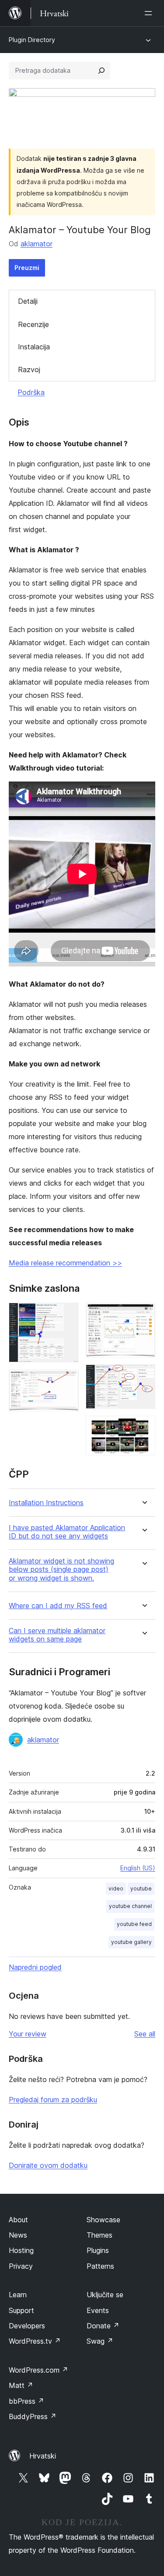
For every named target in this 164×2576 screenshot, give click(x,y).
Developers (27, 2326)
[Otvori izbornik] (150, 13)
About (18, 2220)
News (18, 2235)
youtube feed (134, 1924)
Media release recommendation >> (65, 1263)
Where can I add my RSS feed (58, 1606)
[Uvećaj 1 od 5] (67, 1315)
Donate (103, 2326)
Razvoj (29, 370)
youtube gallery (131, 1942)
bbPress (26, 2401)
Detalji (28, 301)
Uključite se (105, 2295)
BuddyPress (33, 2416)
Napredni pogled (35, 1967)
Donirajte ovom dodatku (48, 2165)
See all (145, 2034)
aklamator (37, 244)
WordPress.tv (35, 2341)
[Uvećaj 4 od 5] (143, 1376)
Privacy (21, 2266)
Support (21, 2310)
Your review (28, 2034)
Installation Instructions (46, 1503)
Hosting (21, 2250)
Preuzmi (27, 268)
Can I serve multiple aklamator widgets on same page (57, 1635)
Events (98, 2310)
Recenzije (33, 324)
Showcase (103, 2220)
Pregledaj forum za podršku (53, 2100)
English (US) (138, 1868)
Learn (18, 2295)
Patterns (100, 2266)
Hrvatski (43, 2456)
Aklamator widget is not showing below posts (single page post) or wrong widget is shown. (61, 1569)
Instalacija (34, 347)
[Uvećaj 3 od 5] (143, 1315)
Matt (21, 2385)
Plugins (98, 2250)
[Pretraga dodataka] (101, 71)
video (116, 1888)
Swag (100, 2341)
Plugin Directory (32, 40)
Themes (99, 2235)
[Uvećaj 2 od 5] (67, 1381)
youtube (141, 1888)
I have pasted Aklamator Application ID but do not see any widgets (67, 1532)
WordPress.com (38, 2370)
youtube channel (130, 1906)
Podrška (31, 392)
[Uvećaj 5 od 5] (143, 1428)
